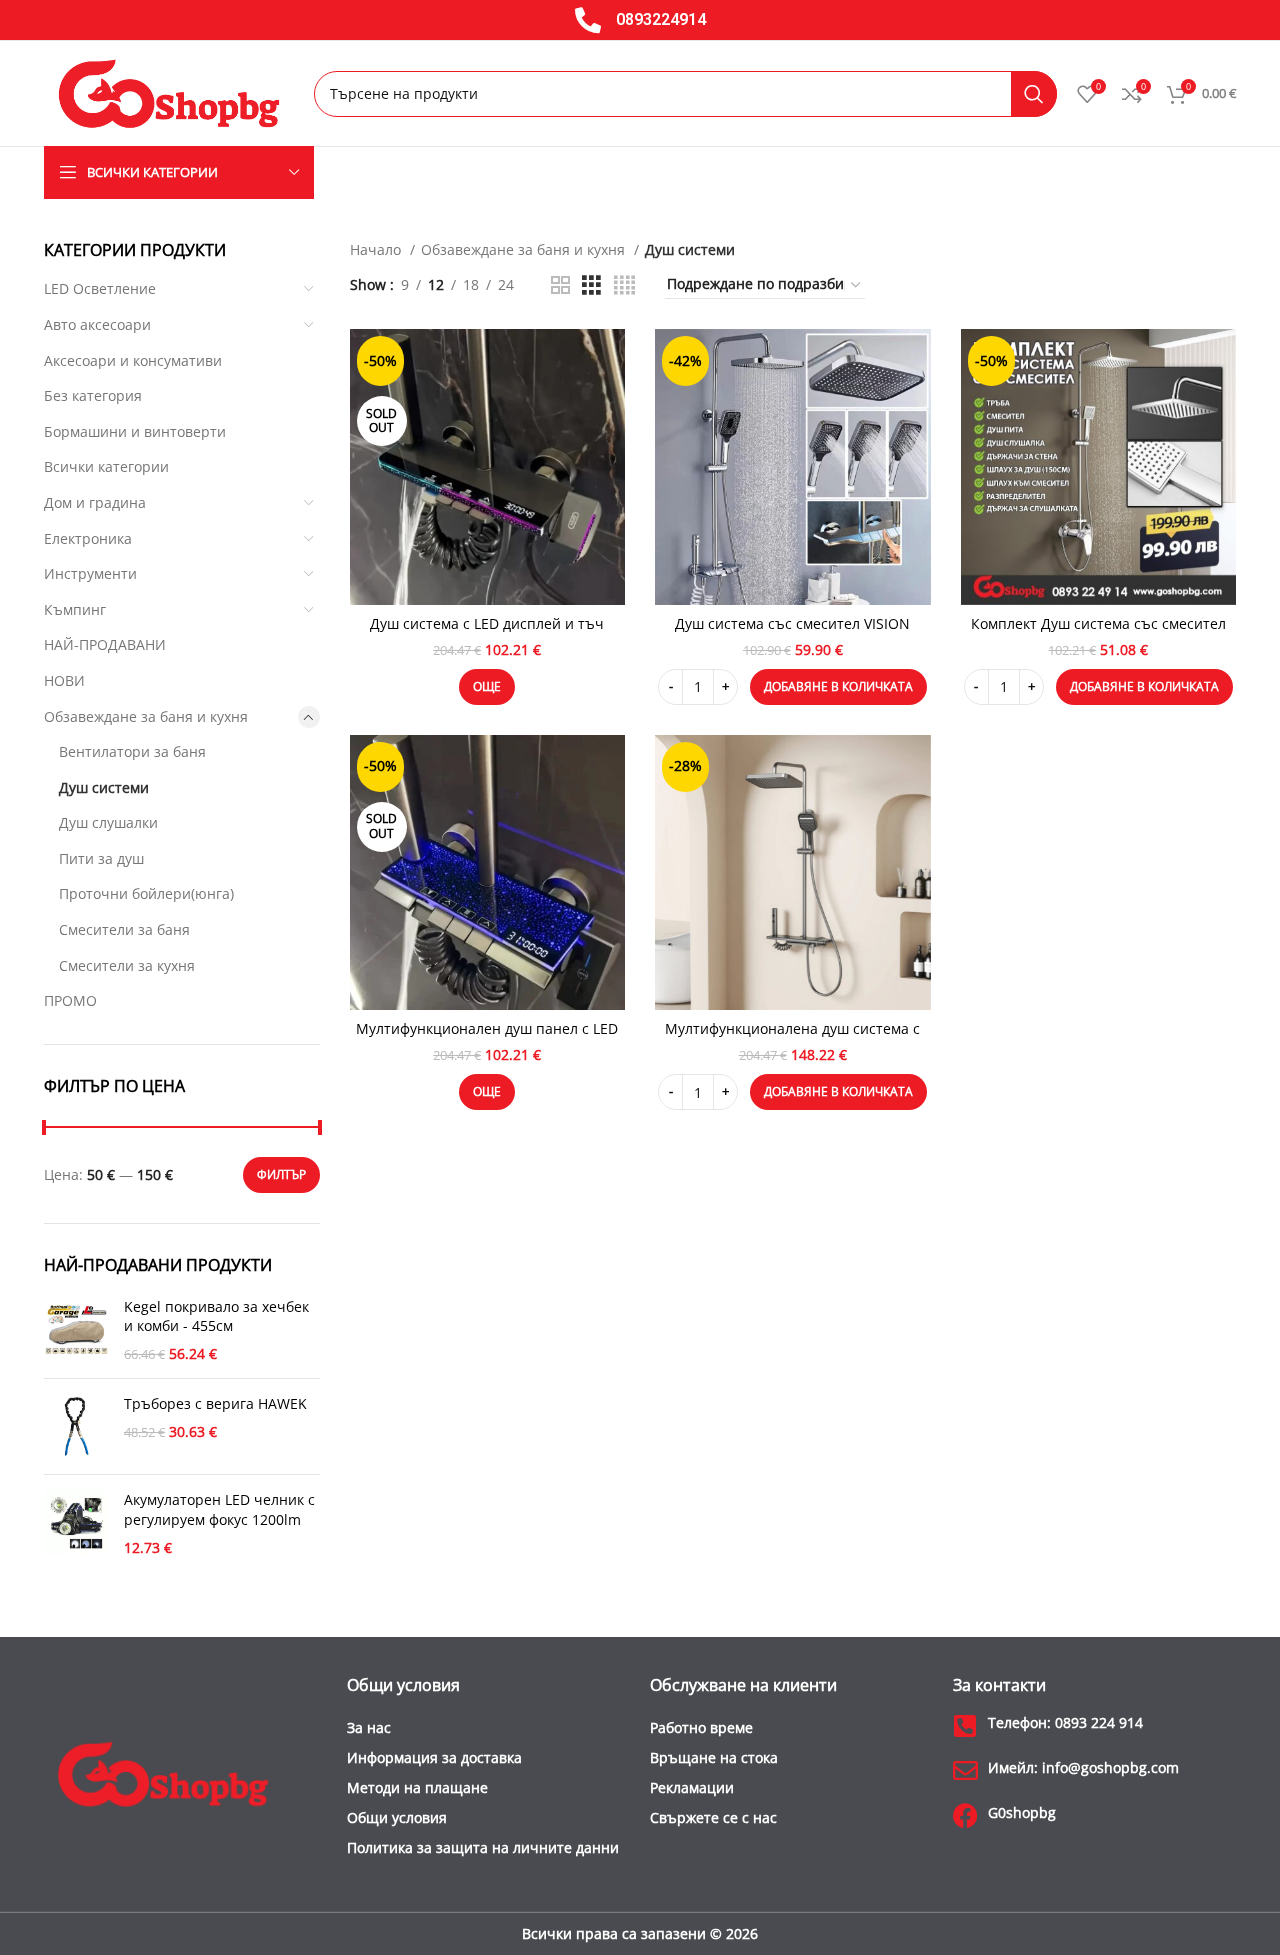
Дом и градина (95, 502)
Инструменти (90, 573)
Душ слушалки (108, 822)
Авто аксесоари (97, 324)
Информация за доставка (434, 1757)
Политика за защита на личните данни (483, 1847)
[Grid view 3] (591, 285)
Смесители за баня (124, 929)
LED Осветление (100, 288)
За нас (369, 1727)
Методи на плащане (417, 1787)
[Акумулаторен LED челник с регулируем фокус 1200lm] (76, 1523)
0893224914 (661, 19)
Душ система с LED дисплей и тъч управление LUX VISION (487, 633)
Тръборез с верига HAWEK (215, 1403)
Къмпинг (75, 609)
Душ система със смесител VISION (792, 623)
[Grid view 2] (560, 285)
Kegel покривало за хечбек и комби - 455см (216, 1316)
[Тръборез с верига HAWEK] (76, 1426)
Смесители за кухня (127, 965)
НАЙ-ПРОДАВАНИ (105, 644)
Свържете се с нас (713, 1817)
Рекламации (692, 1787)
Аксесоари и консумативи (133, 360)
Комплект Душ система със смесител (1098, 623)
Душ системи (104, 787)
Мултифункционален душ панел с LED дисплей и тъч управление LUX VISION (487, 1038)
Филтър (281, 1174)
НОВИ (64, 680)
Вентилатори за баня (132, 751)
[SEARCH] (1034, 94)
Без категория (93, 395)
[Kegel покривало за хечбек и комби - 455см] (76, 1330)
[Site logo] (169, 91)
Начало (377, 249)
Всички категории (106, 466)
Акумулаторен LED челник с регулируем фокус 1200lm (219, 1509)
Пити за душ (101, 858)
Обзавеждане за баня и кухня (146, 716)
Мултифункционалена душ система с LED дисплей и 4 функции (792, 1038)
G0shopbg (1022, 1812)
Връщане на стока (714, 1757)
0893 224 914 (1065, 1722)
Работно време (701, 1727)
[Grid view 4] (624, 285)
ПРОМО (70, 1000)
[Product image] (488, 467)
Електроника (88, 538)
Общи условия (397, 1817)
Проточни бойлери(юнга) (146, 893)
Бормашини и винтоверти (135, 431)
